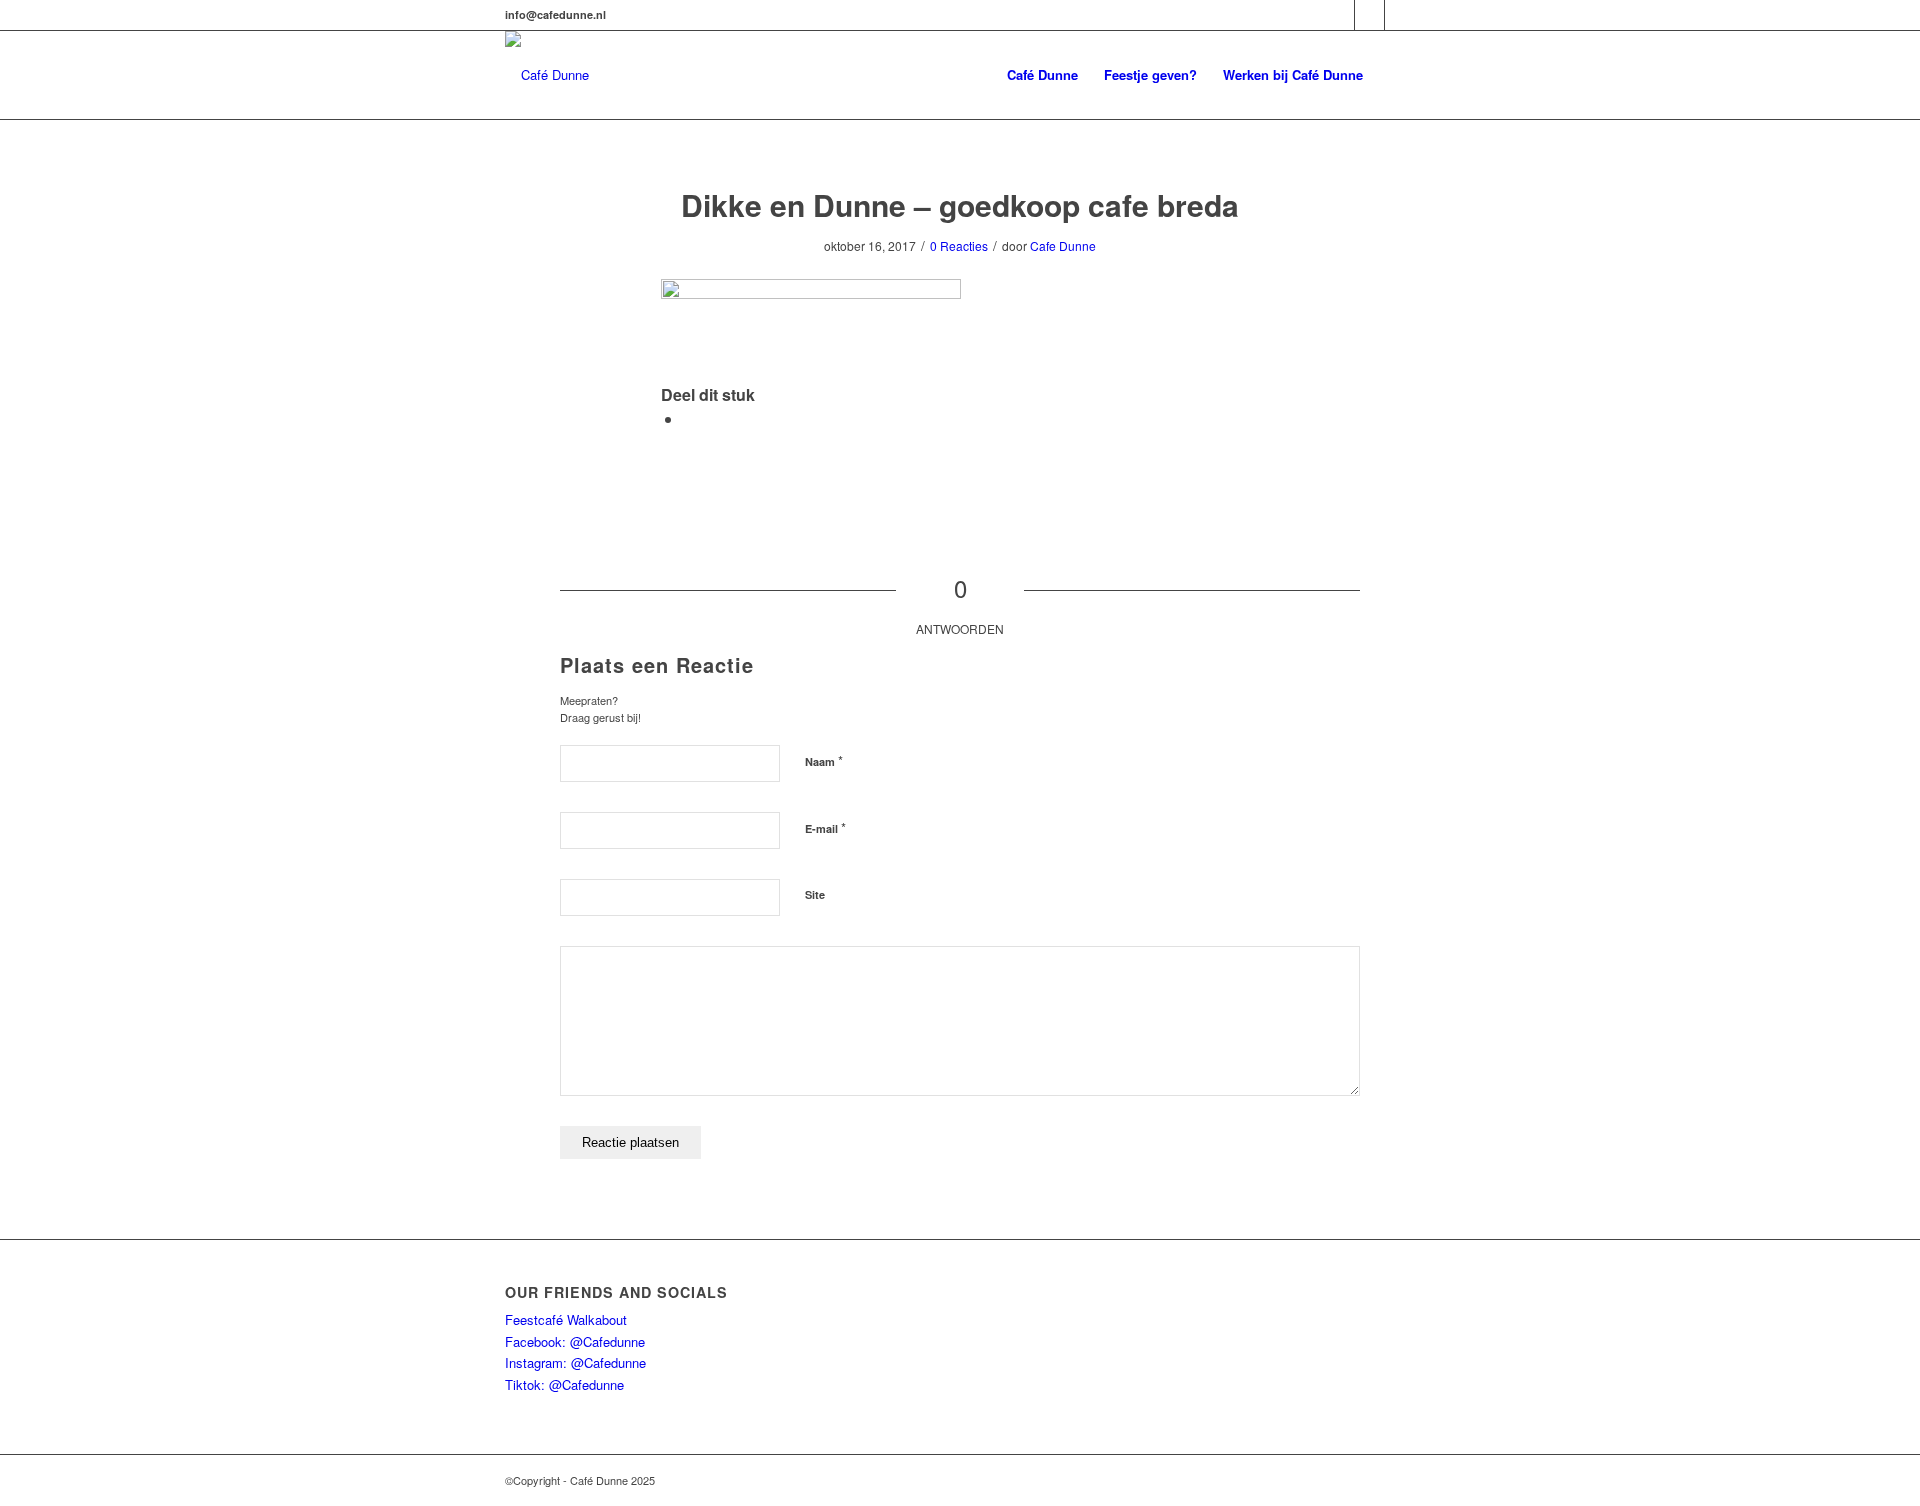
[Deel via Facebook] (689, 418)
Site (815, 894)
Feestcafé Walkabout (566, 1319)
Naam (824, 760)
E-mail (825, 827)
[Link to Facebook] (1339, 15)
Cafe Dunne (1063, 245)
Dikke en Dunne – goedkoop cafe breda (960, 204)
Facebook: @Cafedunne (575, 1341)
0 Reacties (959, 245)
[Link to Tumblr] (1400, 15)
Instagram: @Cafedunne (575, 1362)
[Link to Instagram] (1369, 15)
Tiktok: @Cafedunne (564, 1384)
